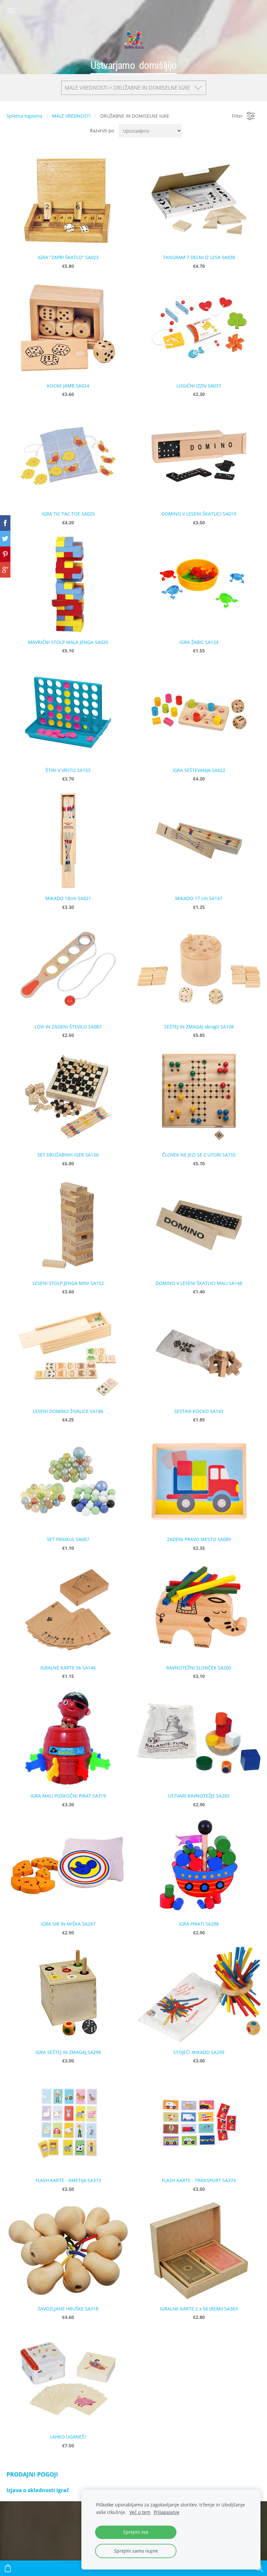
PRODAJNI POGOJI (32, 2474)
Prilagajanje (167, 2512)
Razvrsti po (102, 131)
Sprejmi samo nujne (136, 2551)
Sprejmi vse (136, 2532)
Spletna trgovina (24, 116)
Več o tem (140, 2512)
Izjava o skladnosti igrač (38, 2490)
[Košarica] (8, 2568)
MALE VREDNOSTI (71, 116)
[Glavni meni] (11, 11)
